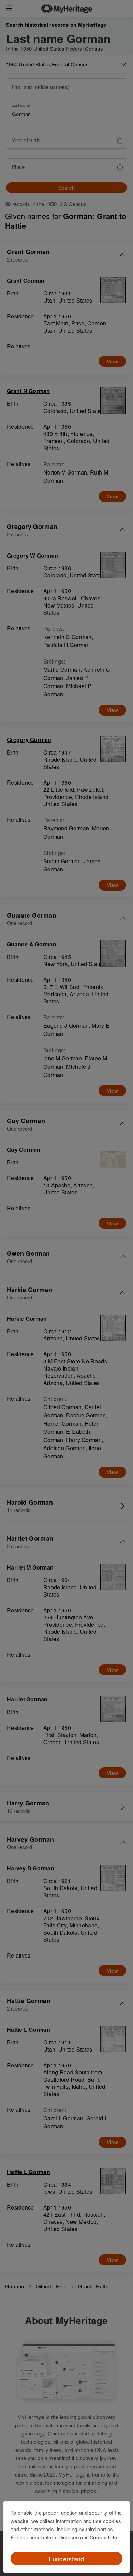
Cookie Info (104, 2537)
